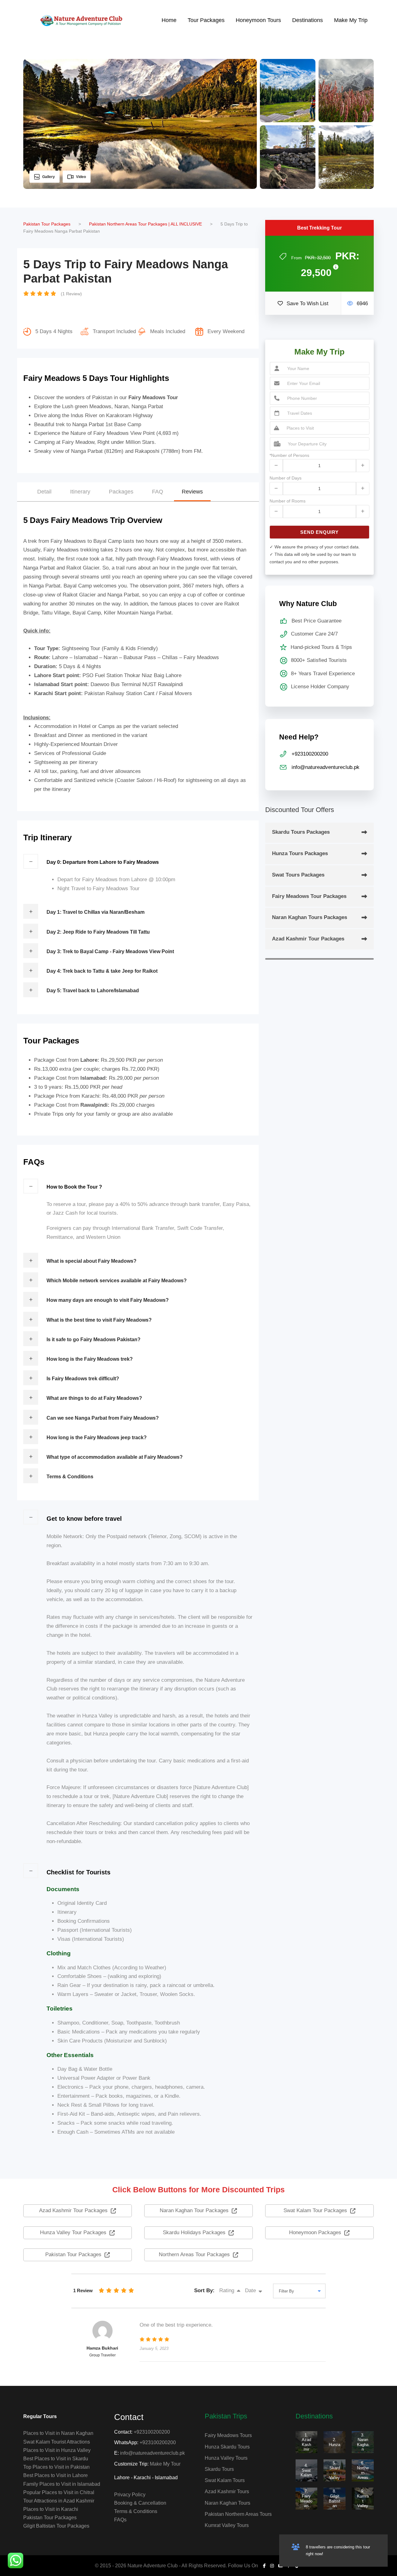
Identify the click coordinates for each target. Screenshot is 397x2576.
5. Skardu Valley (335, 2470)
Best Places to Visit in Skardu (56, 2459)
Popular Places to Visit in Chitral (59, 2492)
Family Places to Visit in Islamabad (62, 2484)
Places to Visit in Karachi (51, 2509)
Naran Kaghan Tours (227, 2503)
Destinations (308, 20)
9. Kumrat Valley (363, 2498)
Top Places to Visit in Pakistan (56, 2467)
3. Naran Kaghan (363, 2442)
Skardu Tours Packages (301, 832)
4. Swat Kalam (306, 2470)
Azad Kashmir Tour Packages (308, 939)
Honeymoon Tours (258, 20)
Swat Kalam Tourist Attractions (57, 2442)
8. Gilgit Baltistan (335, 2498)
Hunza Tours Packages (300, 853)
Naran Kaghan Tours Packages (310, 917)
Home (169, 20)
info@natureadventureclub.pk (152, 2453)
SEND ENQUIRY (319, 532)
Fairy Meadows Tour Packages (309, 896)
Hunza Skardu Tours (227, 2447)
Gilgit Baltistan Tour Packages (56, 2526)
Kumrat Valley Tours (227, 2525)
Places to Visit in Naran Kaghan (58, 2433)
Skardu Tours (219, 2469)
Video (81, 177)
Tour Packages (206, 20)
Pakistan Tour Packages (50, 2518)
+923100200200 (152, 2432)
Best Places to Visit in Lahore (56, 2475)
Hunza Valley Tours (226, 2458)
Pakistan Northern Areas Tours (238, 2514)
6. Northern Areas (363, 2470)
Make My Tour (165, 2464)
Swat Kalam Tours (225, 2480)
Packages (121, 492)
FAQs (120, 2520)
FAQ (158, 492)
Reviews (192, 492)
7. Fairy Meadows (306, 2498)
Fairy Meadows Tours (228, 2435)
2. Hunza (335, 2442)
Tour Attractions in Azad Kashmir (59, 2501)
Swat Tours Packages (298, 875)
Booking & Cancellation (140, 2503)
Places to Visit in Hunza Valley (57, 2450)
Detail (44, 492)
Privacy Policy (130, 2495)
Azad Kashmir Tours (227, 2491)
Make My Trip (351, 20)
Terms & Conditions (136, 2511)
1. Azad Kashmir (306, 2442)
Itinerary (80, 492)
